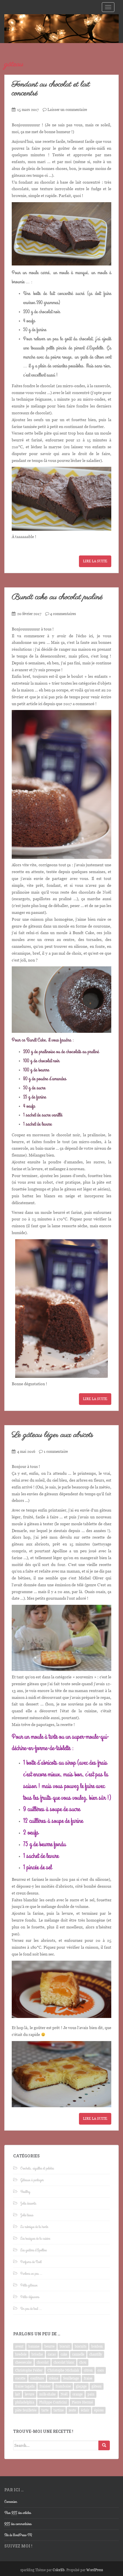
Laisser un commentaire (67, 110)
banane (34, 2346)
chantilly (96, 2354)
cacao (52, 2354)
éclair (85, 2410)
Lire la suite (95, 561)
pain (91, 2394)
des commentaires (18, 2524)
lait (18, 2394)
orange (78, 2394)
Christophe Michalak (63, 2370)
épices (99, 2410)
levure (30, 2394)
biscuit (65, 2346)
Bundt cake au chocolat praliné (57, 597)
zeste (72, 2410)
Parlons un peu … (31, 2274)
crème (54, 2378)
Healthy (25, 2192)
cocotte (20, 2378)
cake (64, 2354)
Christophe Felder (29, 2370)
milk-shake (47, 2394)
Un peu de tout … (31, 2309)
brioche (37, 2354)
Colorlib (59, 2570)
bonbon (97, 2346)
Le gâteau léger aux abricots (52, 1435)
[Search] (104, 2445)
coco (101, 2370)
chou (83, 2362)
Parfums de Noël (31, 2262)
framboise (63, 2386)
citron (88, 2370)
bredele (21, 2354)
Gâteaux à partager (32, 2180)
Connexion (11, 2502)
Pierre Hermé (82, 2402)
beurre (49, 2346)
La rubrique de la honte (34, 2227)
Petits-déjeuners (30, 2297)
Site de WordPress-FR (18, 2535)
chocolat (43, 2362)
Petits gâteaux (29, 2285)
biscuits (81, 2346)
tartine (59, 2410)
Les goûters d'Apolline (33, 2250)
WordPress (95, 2570)
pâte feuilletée (26, 2410)
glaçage (81, 2386)
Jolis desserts (28, 2203)
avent (19, 2346)
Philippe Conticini (53, 2402)
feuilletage (71, 2378)
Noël (64, 2394)
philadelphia (25, 2402)
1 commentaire (56, 1452)
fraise (88, 2378)
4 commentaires (63, 614)
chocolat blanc (64, 2362)
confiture (37, 2378)
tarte (45, 2410)
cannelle (78, 2354)
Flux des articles (18, 2513)
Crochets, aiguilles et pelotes (37, 2168)
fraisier (45, 2386)
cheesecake (23, 2362)
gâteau (97, 2386)
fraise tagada (25, 2386)
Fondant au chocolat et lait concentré (51, 89)
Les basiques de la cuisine (35, 2239)
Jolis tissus (27, 2215)
